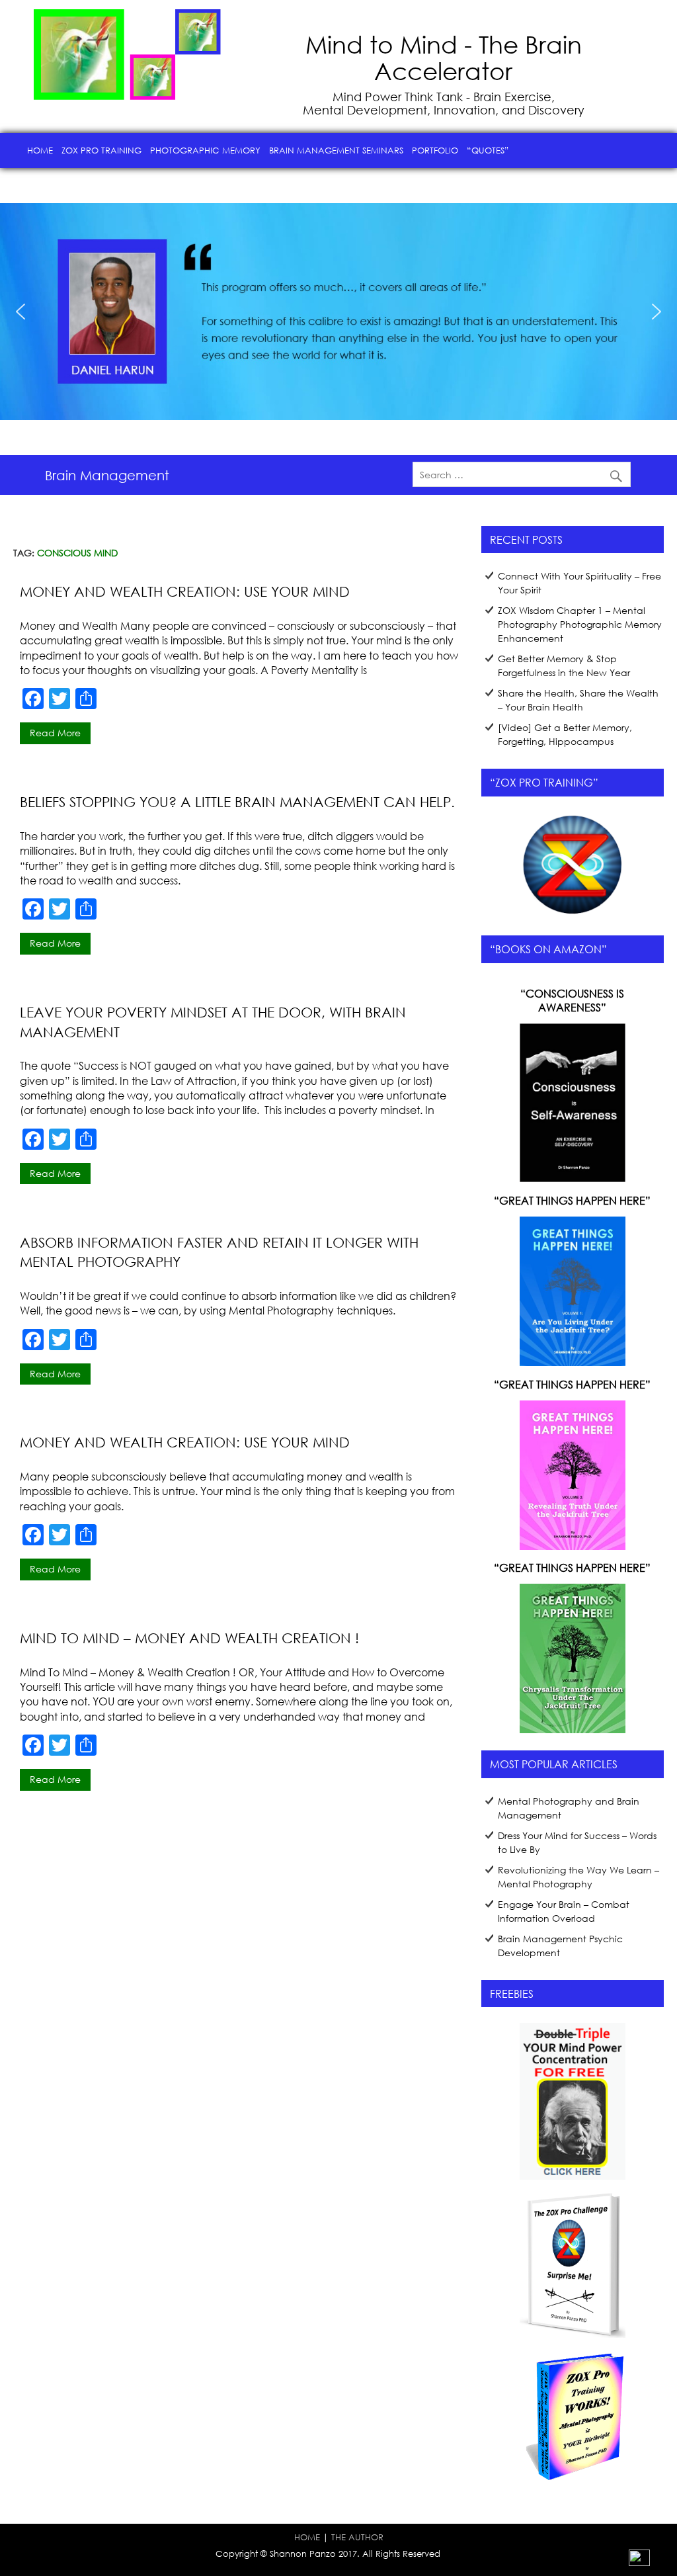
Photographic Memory (205, 150)
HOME (307, 2537)
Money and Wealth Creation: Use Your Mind (185, 591)
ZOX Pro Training (101, 150)
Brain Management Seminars (336, 150)
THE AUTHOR (357, 2537)
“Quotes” (488, 150)
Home (40, 150)
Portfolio (435, 150)
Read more (55, 733)
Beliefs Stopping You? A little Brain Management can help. (237, 802)
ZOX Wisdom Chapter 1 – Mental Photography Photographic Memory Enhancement (580, 624)
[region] (338, 312)
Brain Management (107, 475)
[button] (20, 312)
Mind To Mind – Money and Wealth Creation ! (189, 1638)
